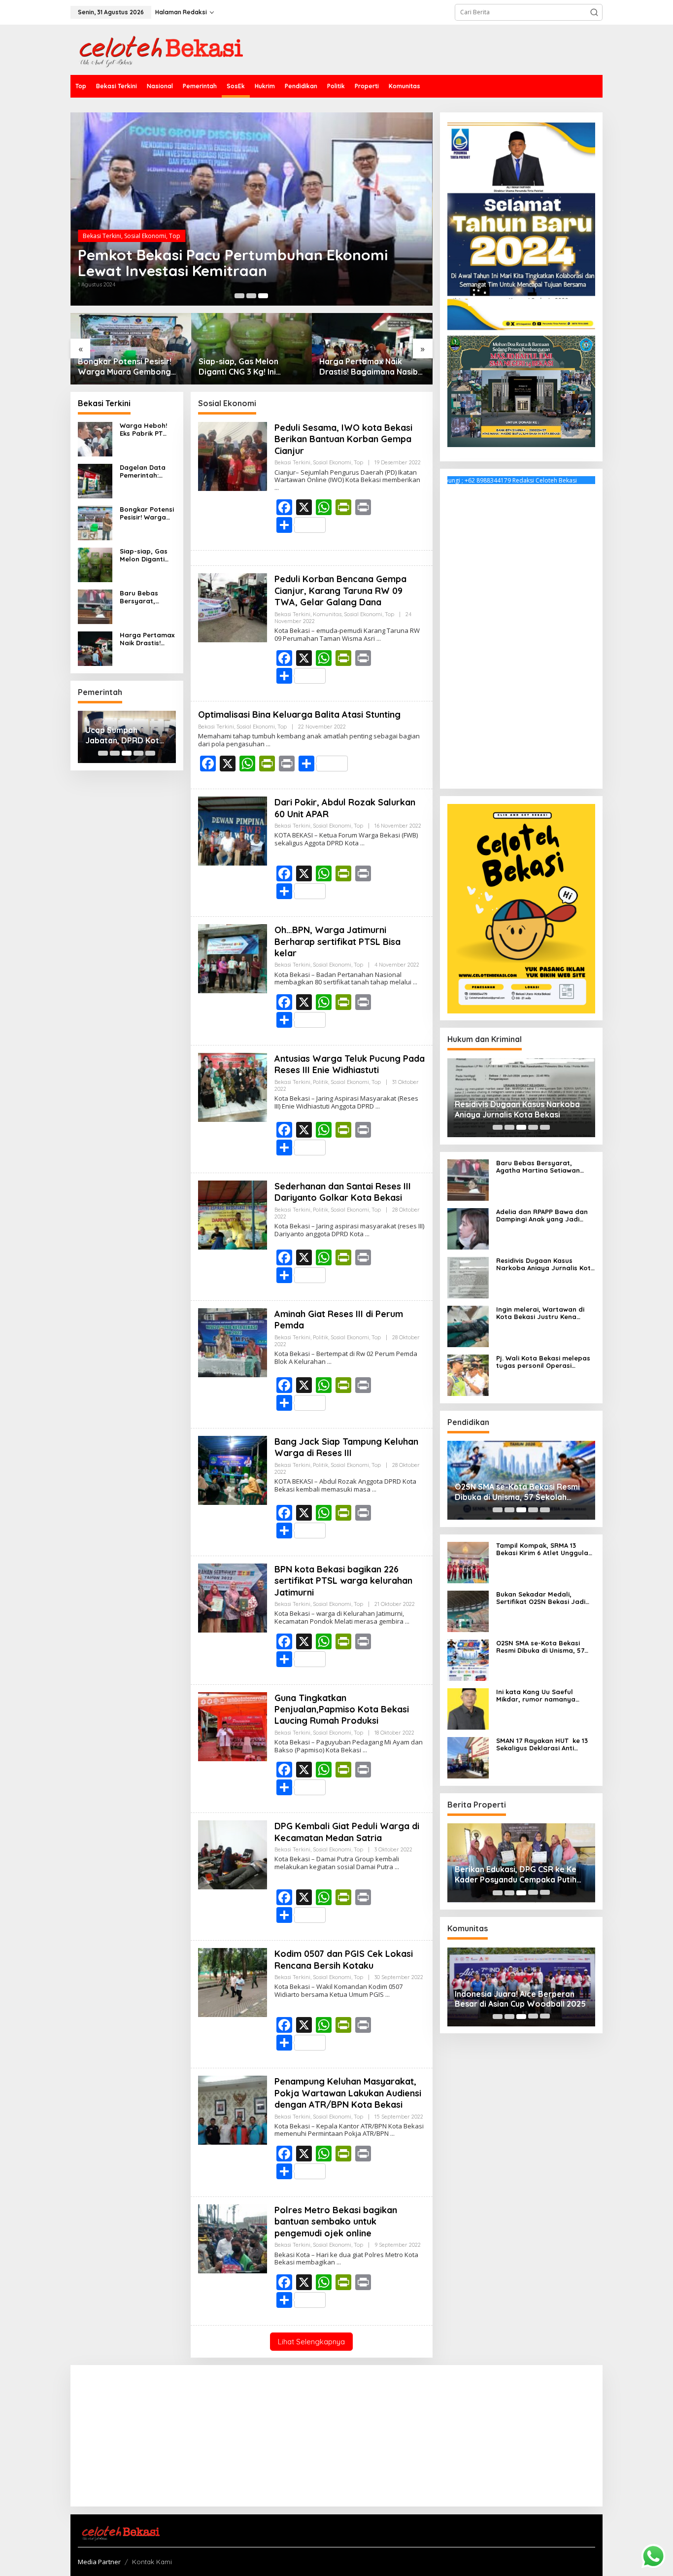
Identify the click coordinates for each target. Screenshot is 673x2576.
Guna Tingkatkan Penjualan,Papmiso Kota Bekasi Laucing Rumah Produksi (342, 1709)
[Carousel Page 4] (138, 753)
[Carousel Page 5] (150, 753)
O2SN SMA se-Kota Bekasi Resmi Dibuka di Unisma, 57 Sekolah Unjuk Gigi (517, 1493)
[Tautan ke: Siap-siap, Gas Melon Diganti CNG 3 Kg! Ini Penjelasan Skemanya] (131, 349)
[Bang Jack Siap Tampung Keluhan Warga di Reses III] (374, 1489)
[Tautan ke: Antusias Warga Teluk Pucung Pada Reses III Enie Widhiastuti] (233, 1087)
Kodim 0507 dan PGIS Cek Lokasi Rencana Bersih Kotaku (344, 1959)
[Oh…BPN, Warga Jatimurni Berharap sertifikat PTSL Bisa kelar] (415, 982)
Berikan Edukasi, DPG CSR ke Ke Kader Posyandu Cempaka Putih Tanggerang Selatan (516, 1875)
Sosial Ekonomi (173, 220)
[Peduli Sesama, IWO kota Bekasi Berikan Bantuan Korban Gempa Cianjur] (277, 488)
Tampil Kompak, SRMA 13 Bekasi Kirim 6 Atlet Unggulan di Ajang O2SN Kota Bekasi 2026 (544, 1549)
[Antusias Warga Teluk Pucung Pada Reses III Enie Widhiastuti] (378, 1106)
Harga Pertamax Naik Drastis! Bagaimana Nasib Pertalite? (248, 367)
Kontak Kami (152, 2562)
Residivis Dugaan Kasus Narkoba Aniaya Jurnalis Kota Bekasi (517, 1109)
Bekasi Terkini (102, 220)
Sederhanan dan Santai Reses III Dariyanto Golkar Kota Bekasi (343, 1192)
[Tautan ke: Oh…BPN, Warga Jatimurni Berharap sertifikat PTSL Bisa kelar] (233, 958)
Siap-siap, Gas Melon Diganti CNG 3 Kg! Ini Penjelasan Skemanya (119, 367)
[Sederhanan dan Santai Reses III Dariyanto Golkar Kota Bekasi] (367, 1234)
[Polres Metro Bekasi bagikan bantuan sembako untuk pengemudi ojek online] (339, 2262)
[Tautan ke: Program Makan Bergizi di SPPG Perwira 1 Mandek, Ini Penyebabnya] (372, 349)
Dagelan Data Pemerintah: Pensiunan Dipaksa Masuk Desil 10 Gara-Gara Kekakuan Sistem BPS (145, 471)
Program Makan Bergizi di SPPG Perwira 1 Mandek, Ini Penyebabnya (370, 367)
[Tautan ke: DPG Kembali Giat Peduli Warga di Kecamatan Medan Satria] (233, 1855)
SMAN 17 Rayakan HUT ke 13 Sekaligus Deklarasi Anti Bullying (542, 1745)
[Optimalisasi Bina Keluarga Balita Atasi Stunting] (268, 744)
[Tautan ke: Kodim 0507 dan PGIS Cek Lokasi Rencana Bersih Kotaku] (233, 1982)
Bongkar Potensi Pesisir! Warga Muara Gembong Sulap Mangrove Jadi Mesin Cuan (147, 513)
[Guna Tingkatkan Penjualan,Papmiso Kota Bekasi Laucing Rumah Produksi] (365, 1750)
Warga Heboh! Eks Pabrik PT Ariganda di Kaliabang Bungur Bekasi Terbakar (143, 430)
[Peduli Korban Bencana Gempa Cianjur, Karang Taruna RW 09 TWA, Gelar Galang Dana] (379, 639)
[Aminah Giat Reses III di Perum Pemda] (329, 1362)
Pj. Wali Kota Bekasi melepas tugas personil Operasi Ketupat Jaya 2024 (543, 1362)
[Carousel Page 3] (263, 296)
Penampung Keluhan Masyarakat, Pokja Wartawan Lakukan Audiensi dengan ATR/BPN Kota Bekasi (348, 2093)
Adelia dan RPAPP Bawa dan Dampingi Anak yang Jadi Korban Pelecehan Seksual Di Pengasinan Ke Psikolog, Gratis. (544, 1216)
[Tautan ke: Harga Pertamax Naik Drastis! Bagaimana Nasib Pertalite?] (252, 349)
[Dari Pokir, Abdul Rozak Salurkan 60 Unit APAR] (362, 843)
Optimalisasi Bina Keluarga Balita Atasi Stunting (299, 714)
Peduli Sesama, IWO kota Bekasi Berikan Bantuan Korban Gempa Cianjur (343, 439)
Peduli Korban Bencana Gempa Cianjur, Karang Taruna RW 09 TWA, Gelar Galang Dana (340, 591)
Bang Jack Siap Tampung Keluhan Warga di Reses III (346, 1447)
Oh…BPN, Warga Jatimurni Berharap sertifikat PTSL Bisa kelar (337, 941)
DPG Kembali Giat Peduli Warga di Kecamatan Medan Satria (347, 1832)
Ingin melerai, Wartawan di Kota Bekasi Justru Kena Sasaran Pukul (540, 1313)
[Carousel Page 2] (251, 296)
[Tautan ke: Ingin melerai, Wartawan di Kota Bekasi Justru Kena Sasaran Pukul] (468, 1326)
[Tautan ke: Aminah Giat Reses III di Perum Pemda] (233, 1342)
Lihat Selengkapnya (311, 2342)
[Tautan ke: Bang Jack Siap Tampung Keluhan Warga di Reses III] (233, 1470)
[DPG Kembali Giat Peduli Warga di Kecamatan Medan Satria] (397, 1867)
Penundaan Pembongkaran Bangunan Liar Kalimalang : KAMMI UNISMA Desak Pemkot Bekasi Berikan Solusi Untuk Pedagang (231, 255)
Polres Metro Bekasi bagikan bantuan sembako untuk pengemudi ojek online (336, 2222)
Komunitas (327, 614)
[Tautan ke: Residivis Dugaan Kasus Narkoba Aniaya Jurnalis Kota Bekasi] (468, 1277)
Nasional (136, 220)
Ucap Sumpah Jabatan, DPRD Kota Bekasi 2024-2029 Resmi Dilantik (125, 735)
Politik (320, 1082)
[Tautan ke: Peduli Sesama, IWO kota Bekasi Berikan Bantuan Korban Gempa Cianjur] (233, 456)
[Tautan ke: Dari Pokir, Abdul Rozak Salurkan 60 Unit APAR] (233, 830)
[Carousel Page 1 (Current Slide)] (239, 296)
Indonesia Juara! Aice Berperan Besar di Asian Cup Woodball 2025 (520, 1999)
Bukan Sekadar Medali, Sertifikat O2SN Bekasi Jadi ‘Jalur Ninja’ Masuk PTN (541, 1598)
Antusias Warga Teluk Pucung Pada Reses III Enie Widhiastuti (350, 1064)
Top (202, 220)
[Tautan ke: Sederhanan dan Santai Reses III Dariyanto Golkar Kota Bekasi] (233, 1214)
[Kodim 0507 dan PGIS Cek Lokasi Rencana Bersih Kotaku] (387, 1995)
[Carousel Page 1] (103, 753)
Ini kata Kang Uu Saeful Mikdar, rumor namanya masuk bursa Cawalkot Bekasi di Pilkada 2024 (545, 1696)
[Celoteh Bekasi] (157, 49)
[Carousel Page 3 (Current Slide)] (127, 753)
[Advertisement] (521, 634)
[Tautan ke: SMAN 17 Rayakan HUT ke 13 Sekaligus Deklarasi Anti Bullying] (468, 1757)
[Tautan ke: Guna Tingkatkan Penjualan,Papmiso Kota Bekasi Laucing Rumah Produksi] (233, 1726)
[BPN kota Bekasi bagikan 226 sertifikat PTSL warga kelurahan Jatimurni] (407, 1621)
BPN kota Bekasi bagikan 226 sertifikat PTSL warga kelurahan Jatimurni (343, 1581)
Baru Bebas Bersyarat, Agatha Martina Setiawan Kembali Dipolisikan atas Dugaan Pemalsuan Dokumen (146, 597)
